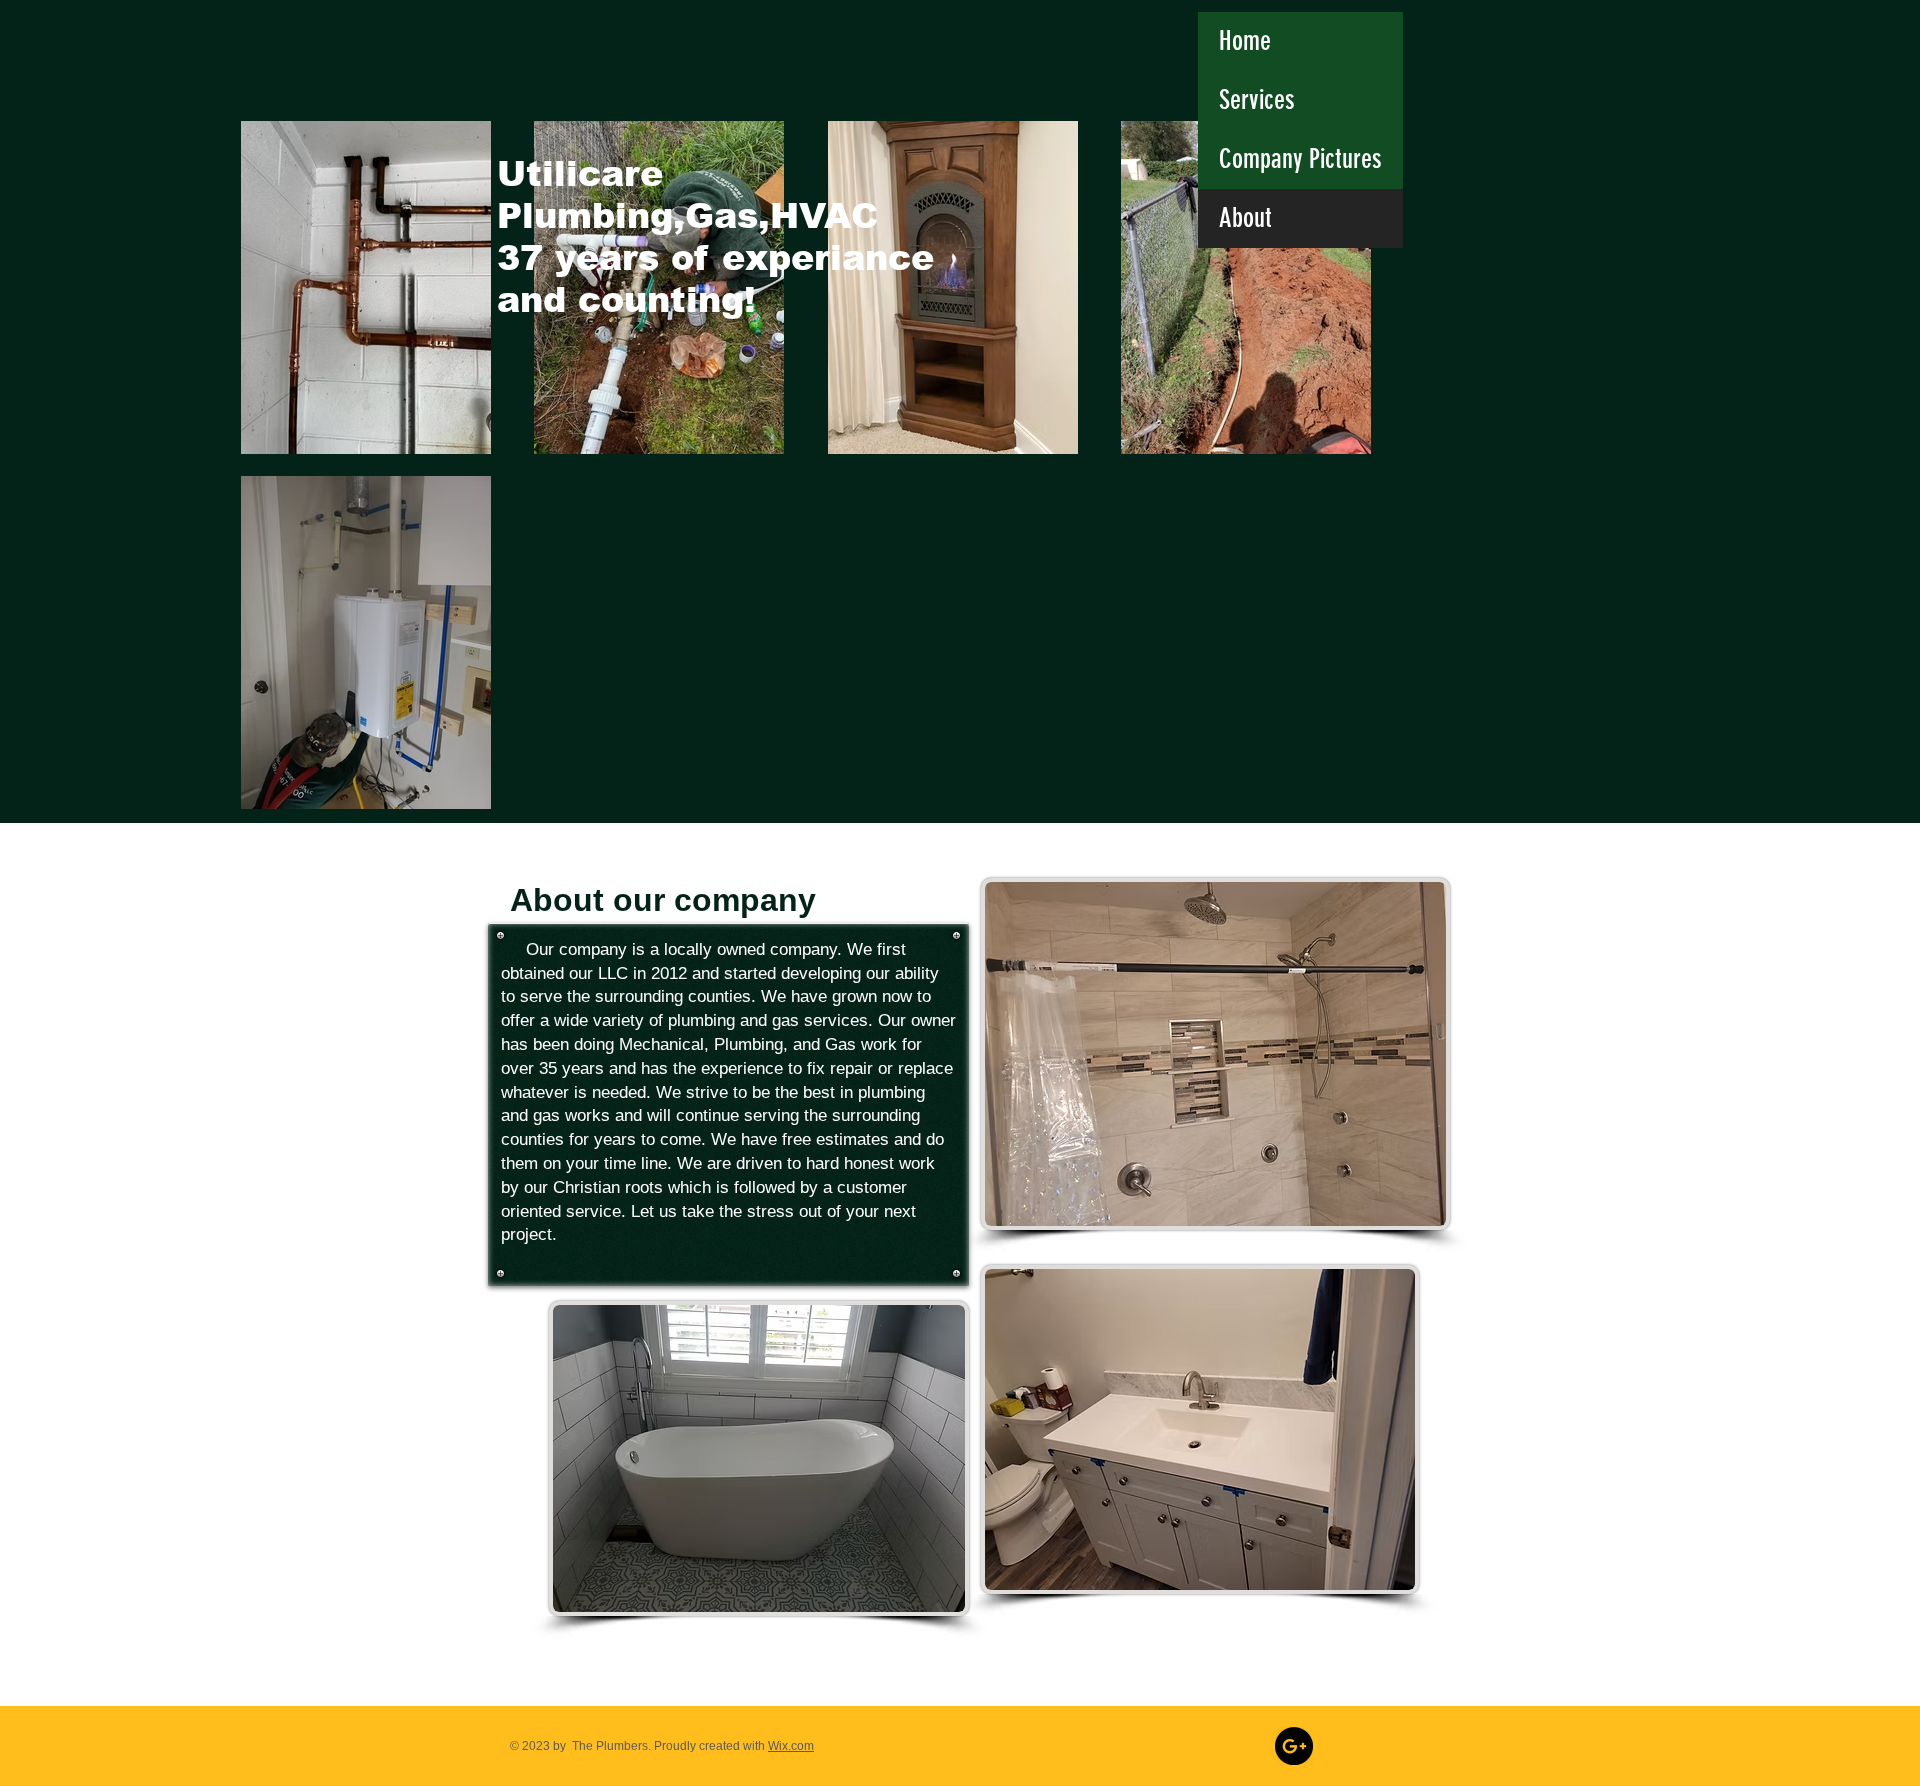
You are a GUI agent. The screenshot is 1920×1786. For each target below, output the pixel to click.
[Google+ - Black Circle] (1294, 1746)
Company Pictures (1300, 159)
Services (1257, 100)
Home (1245, 41)
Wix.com (791, 1746)
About (1245, 218)
